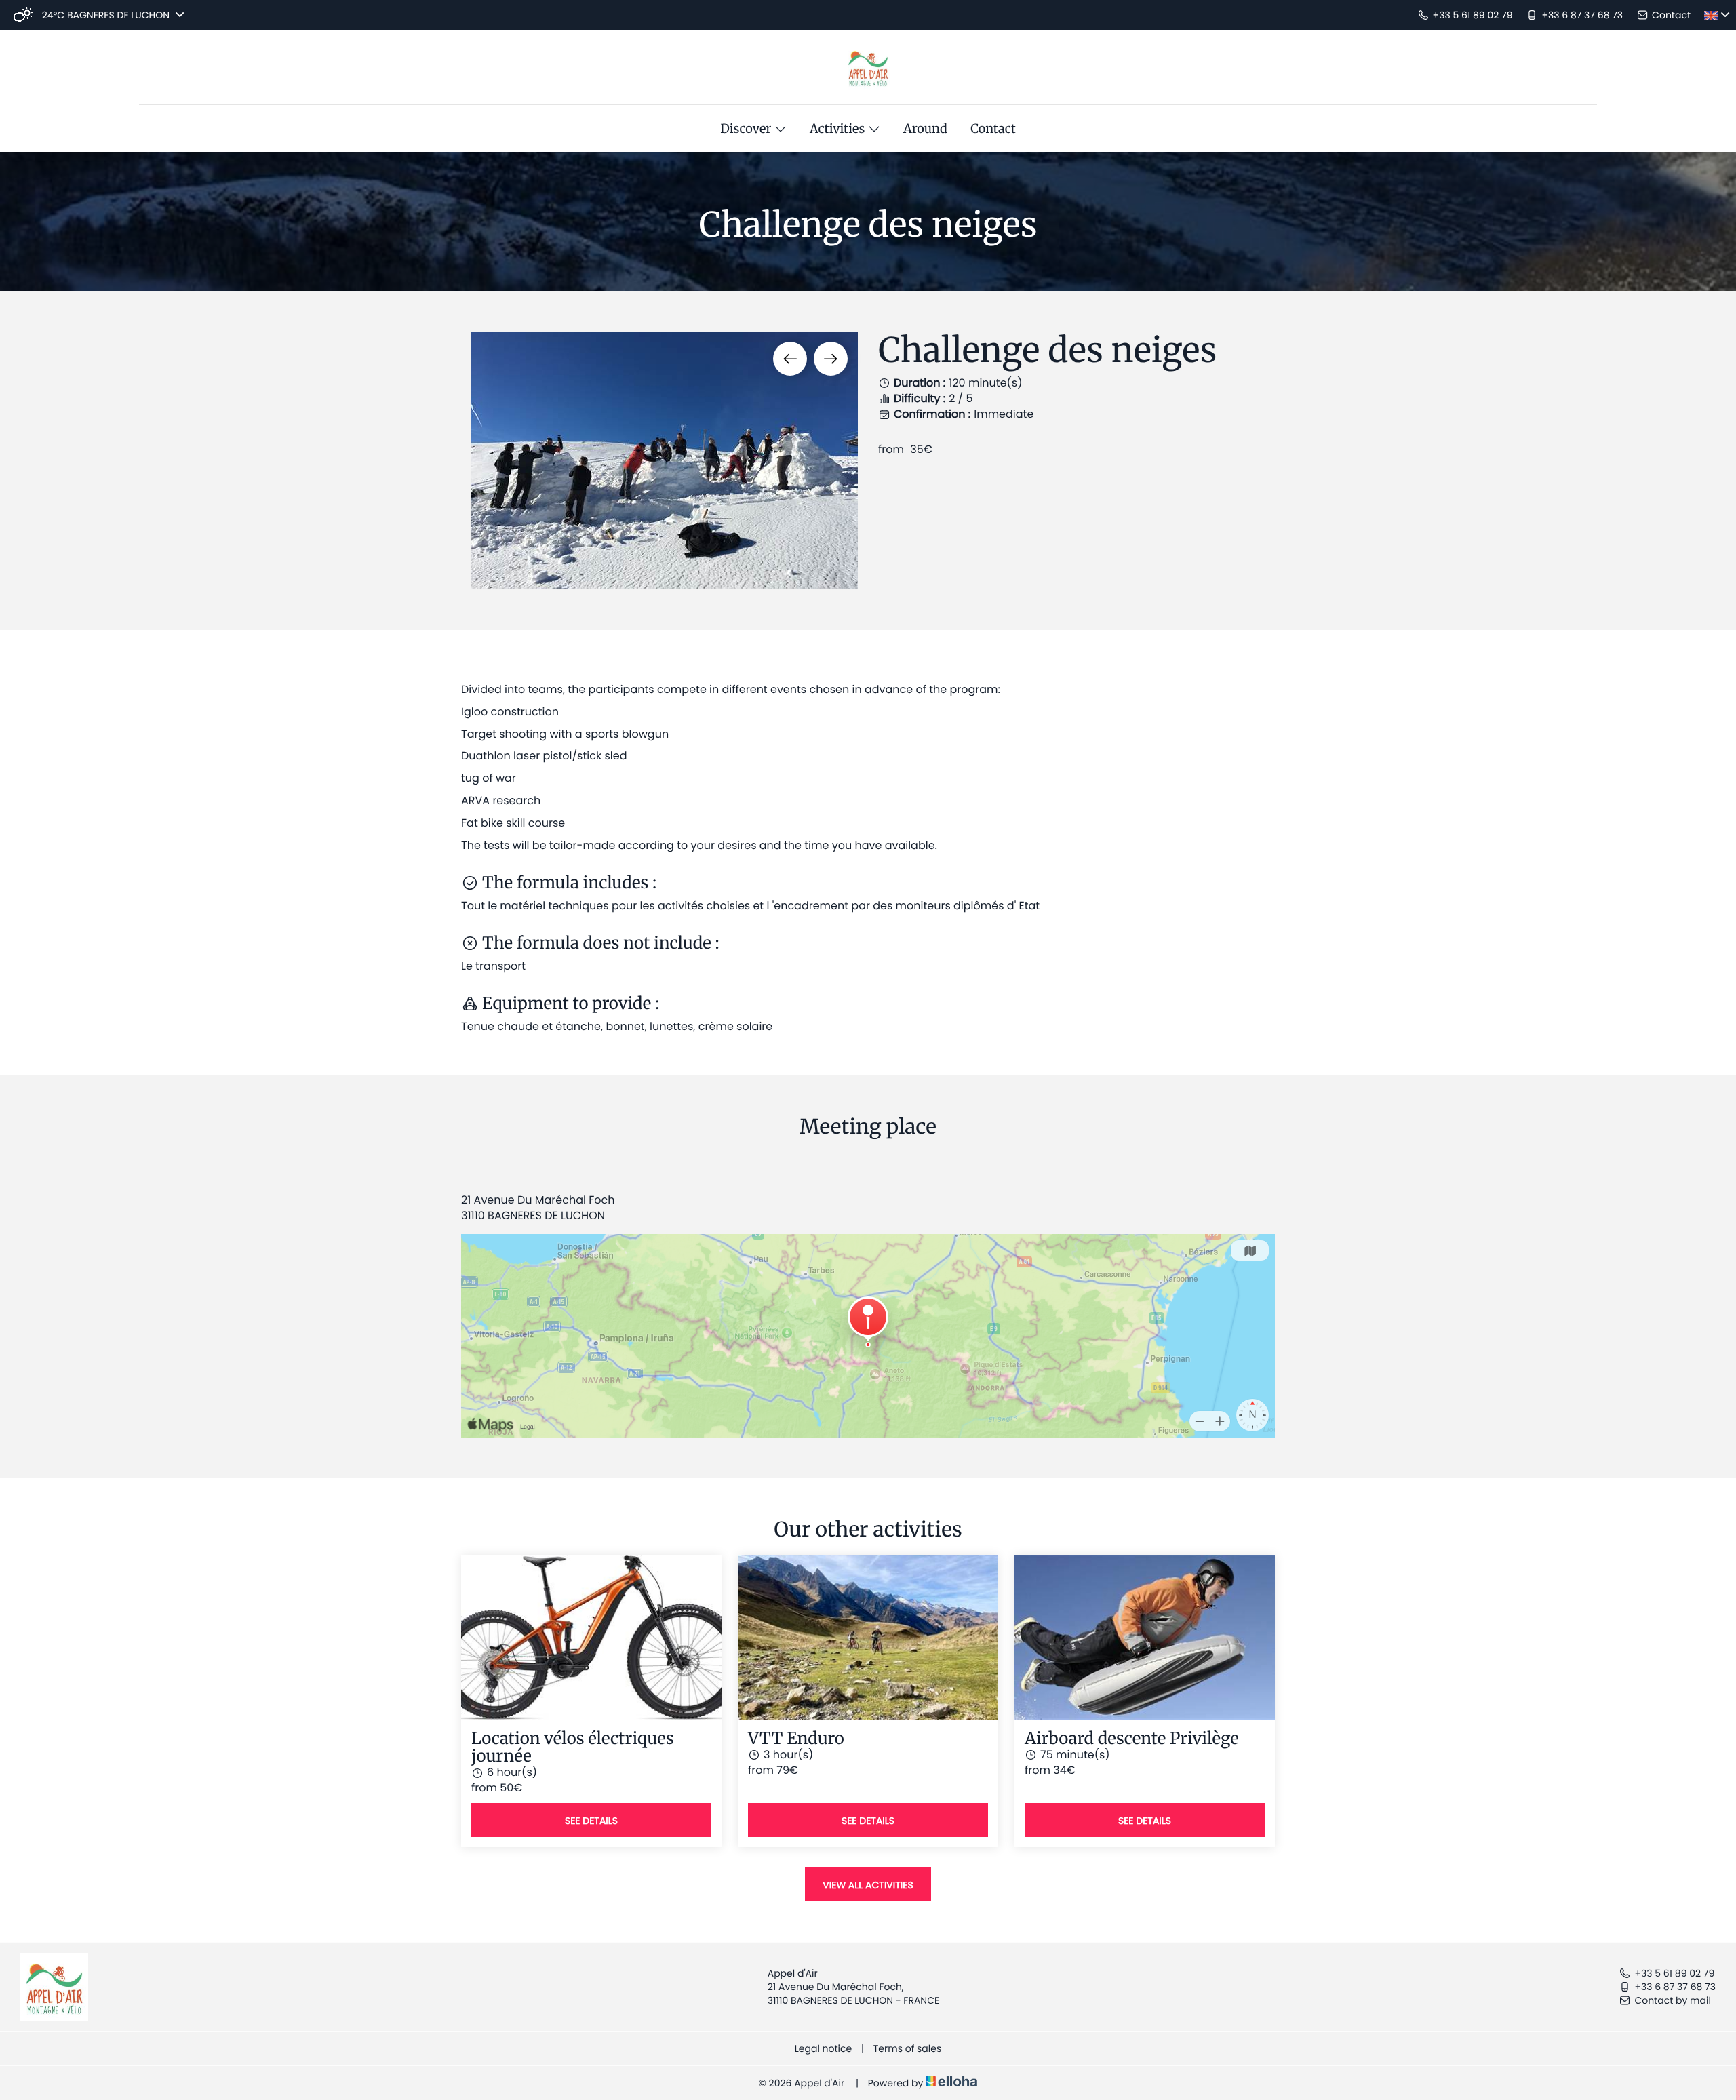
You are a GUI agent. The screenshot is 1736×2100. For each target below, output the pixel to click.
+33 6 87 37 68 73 (1675, 1987)
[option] (665, 460)
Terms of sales (907, 2048)
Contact (993, 129)
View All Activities (868, 1885)
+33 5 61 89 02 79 (1674, 1973)
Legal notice (823, 2048)
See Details (591, 1821)
